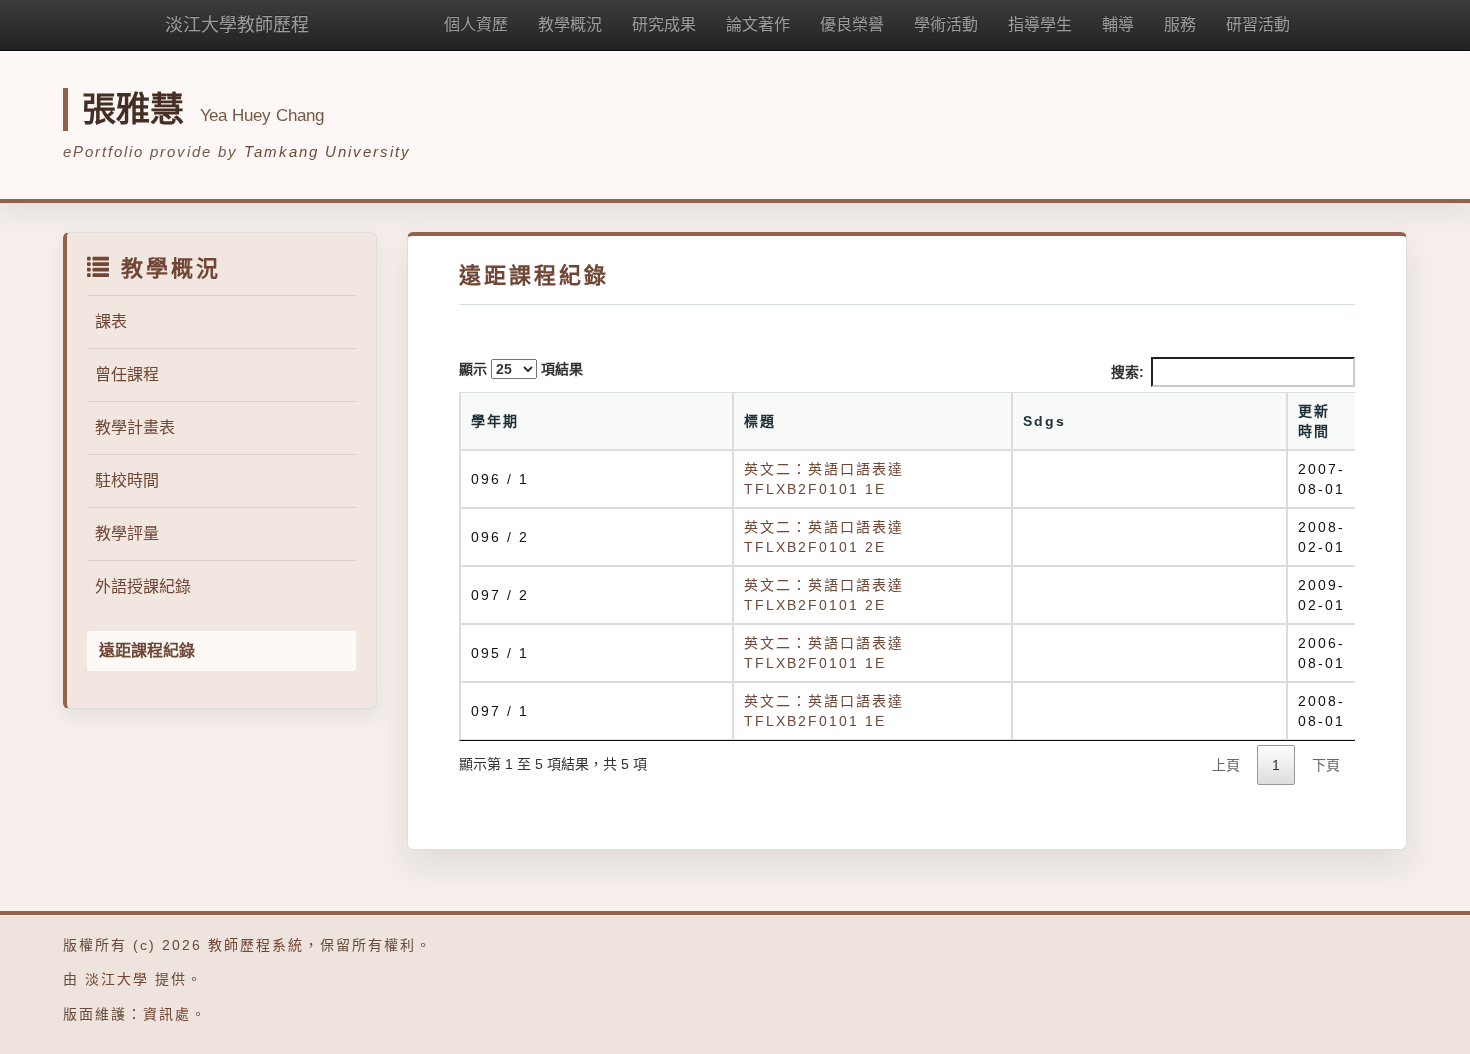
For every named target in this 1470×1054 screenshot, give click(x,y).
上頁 (1226, 765)
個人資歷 (476, 24)
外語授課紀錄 (143, 586)
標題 (760, 421)
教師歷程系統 (256, 945)
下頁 (1326, 765)
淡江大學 (117, 979)
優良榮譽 (852, 24)
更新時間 (1314, 421)
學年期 (495, 421)
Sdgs (1044, 421)
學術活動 (946, 24)
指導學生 (1040, 24)
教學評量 (127, 533)
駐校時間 (127, 480)
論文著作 (758, 24)
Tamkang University (327, 151)
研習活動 (1258, 24)
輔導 (1118, 24)
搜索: (1127, 372)
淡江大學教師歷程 (237, 25)
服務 (1180, 24)
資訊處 (167, 1014)
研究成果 (664, 24)
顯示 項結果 (521, 369)
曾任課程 (127, 374)
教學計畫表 (135, 427)
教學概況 (570, 24)
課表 (111, 321)
